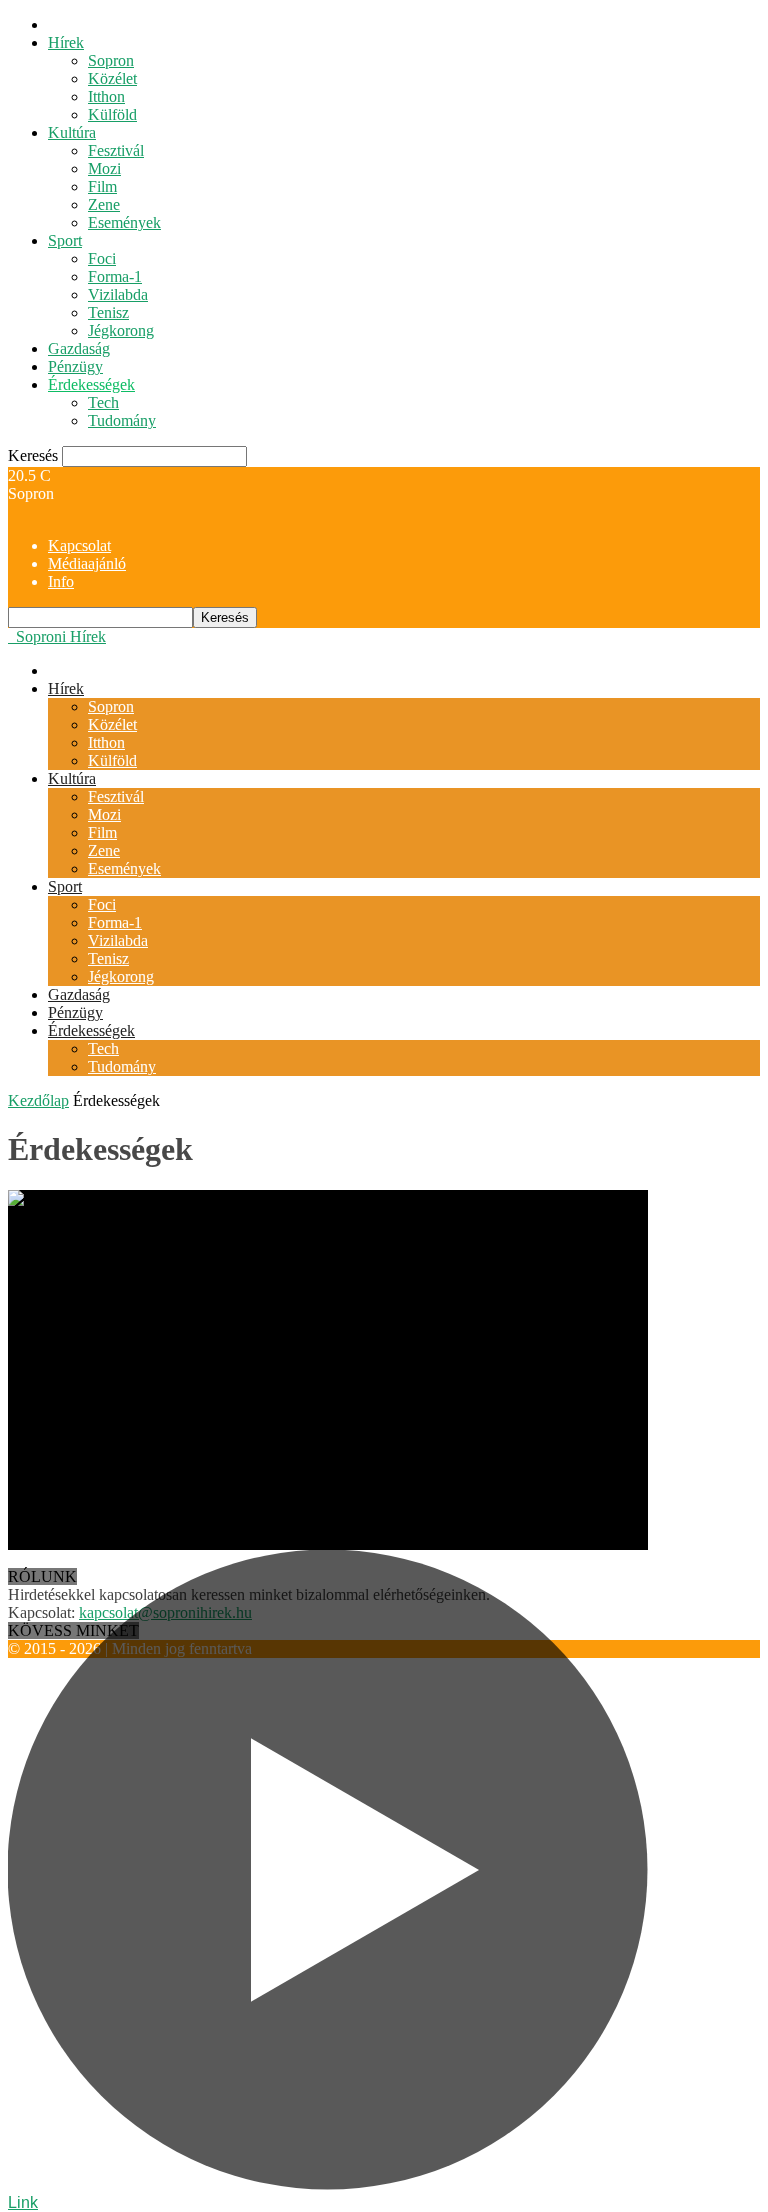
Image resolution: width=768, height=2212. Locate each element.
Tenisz (108, 312)
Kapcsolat (79, 545)
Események (124, 222)
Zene (104, 204)
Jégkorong (121, 330)
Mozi (104, 168)
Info (61, 581)
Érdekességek (91, 384)
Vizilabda (118, 294)
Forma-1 (115, 276)
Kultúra (72, 132)
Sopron (111, 60)
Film (102, 186)
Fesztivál (116, 150)
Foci (102, 258)
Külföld (112, 114)
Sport (65, 240)
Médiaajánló (87, 563)
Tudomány (122, 420)
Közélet (112, 78)
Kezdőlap (38, 1100)
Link (23, 2202)
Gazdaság (79, 348)
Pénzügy (75, 366)
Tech (103, 402)
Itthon (106, 96)
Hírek (66, 42)
